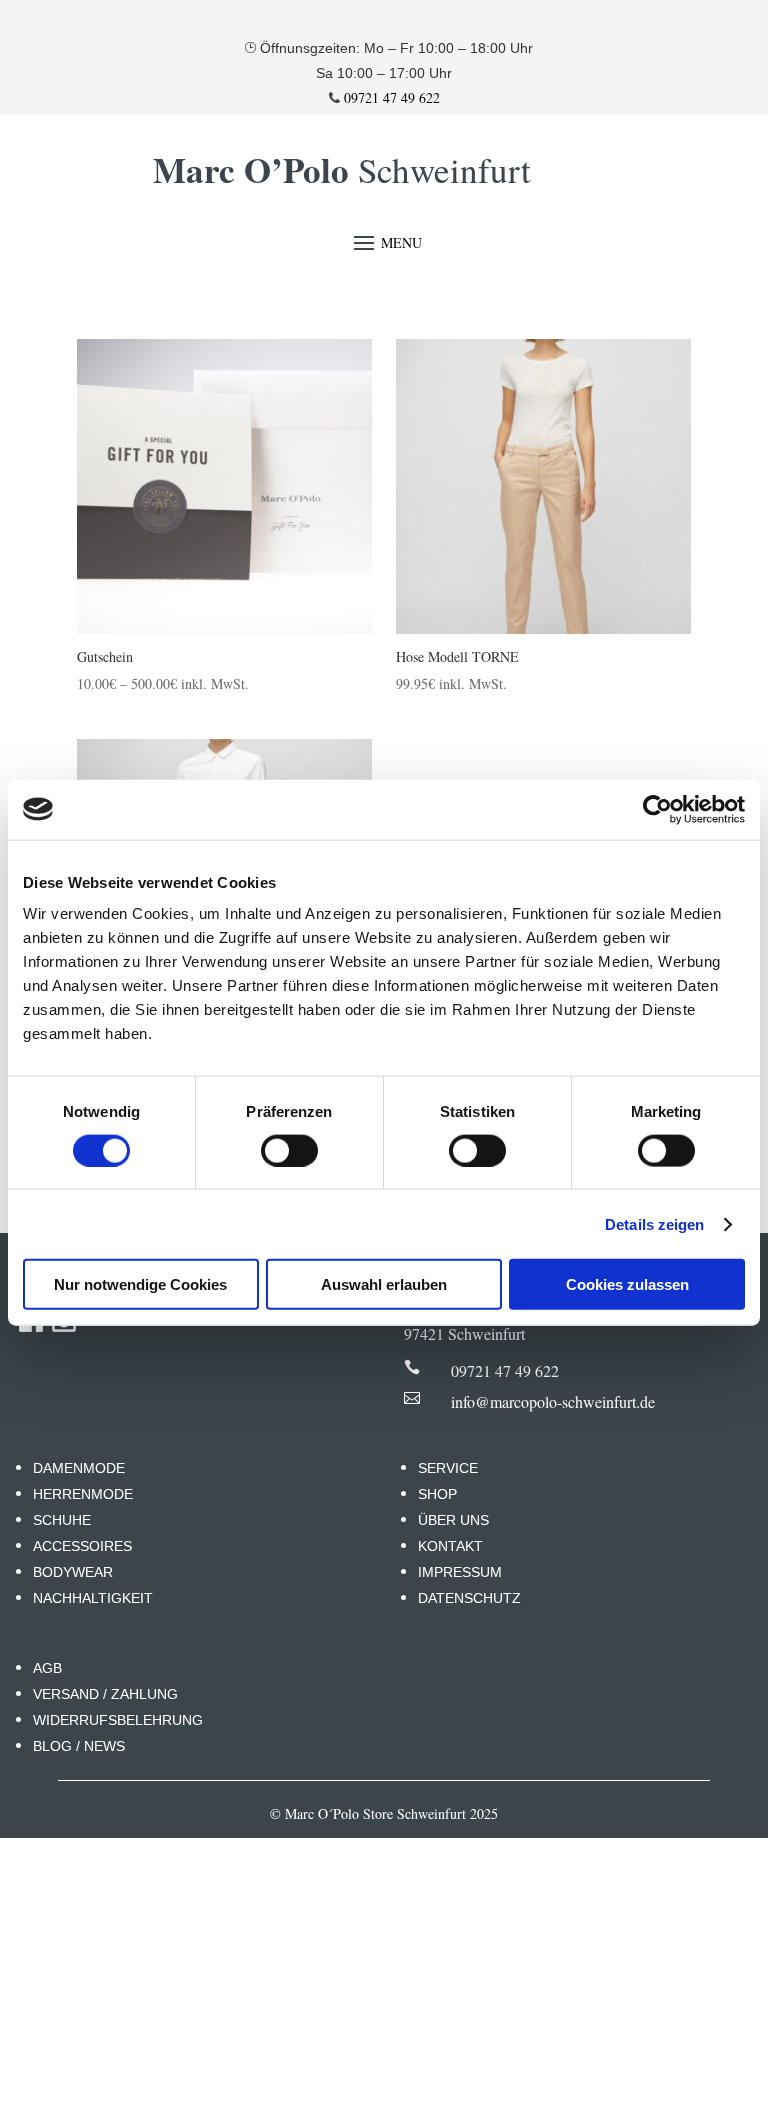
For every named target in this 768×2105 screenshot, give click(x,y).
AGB (47, 1668)
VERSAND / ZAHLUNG (105, 1694)
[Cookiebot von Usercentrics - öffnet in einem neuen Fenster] (657, 809)
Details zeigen (654, 1223)
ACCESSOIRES (82, 1546)
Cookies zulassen (627, 1284)
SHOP (437, 1494)
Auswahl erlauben (384, 1284)
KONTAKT (450, 1546)
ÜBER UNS (453, 1520)
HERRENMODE (83, 1494)
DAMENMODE (79, 1468)
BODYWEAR (73, 1572)
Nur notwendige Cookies (140, 1284)
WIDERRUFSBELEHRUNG (118, 1720)
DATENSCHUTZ (469, 1598)
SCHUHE (62, 1520)
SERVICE (448, 1468)
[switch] (289, 1150)
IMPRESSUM (460, 1572)
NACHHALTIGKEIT (93, 1598)
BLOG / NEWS (79, 1746)
